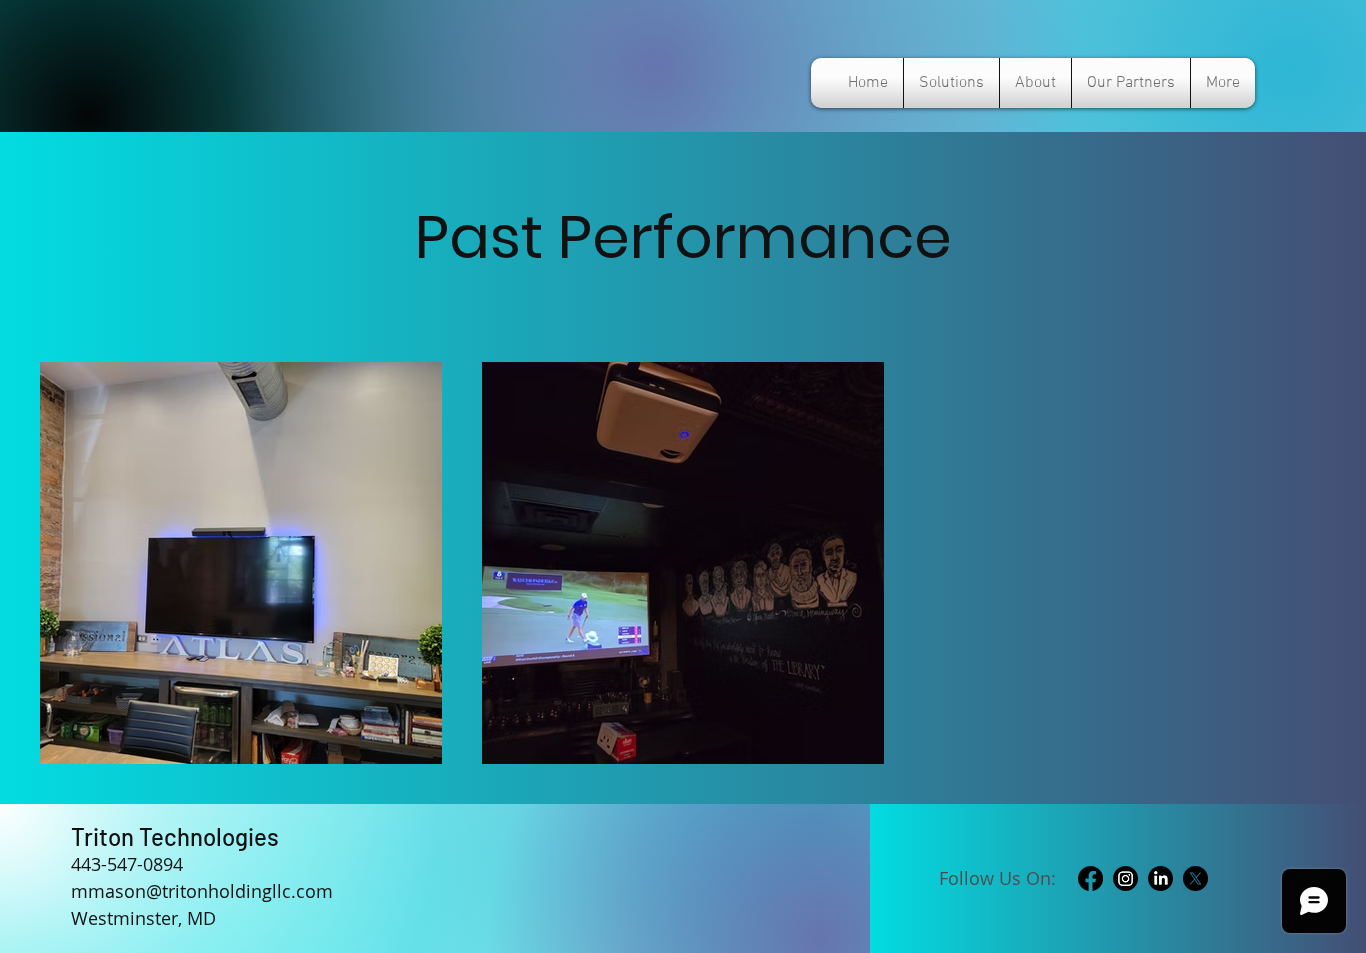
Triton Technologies (175, 836)
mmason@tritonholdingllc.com (202, 891)
